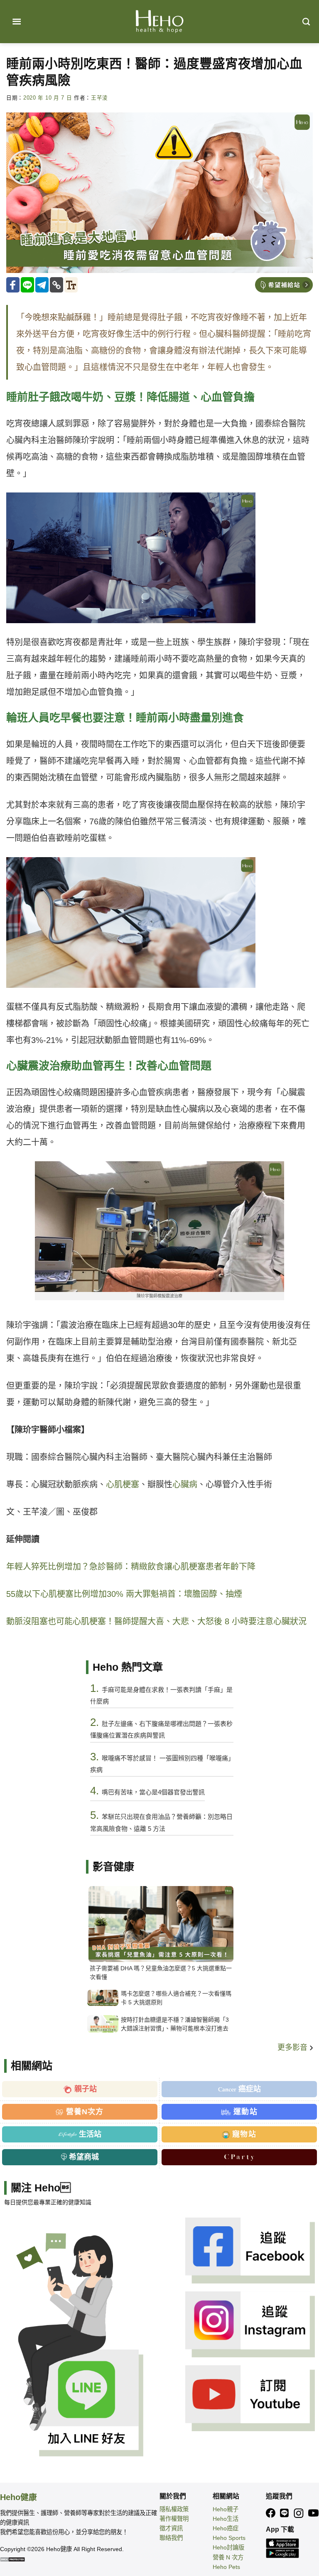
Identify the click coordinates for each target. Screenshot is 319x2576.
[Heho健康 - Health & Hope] (159, 22)
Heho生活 (226, 2519)
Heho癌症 (226, 2528)
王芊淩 (99, 98)
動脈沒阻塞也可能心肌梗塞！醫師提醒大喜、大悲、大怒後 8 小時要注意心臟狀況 (156, 1621)
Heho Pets (226, 2567)
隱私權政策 (174, 2509)
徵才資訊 (171, 2528)
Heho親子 (226, 2509)
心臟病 (185, 1484)
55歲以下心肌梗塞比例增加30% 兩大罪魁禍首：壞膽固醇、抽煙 (124, 1594)
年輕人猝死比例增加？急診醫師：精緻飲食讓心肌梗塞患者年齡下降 (131, 1567)
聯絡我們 (171, 2538)
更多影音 (293, 2047)
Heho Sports (229, 2538)
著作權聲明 (174, 2519)
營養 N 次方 (228, 2557)
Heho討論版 (228, 2547)
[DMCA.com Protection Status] (12, 2559)
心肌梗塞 (123, 1484)
